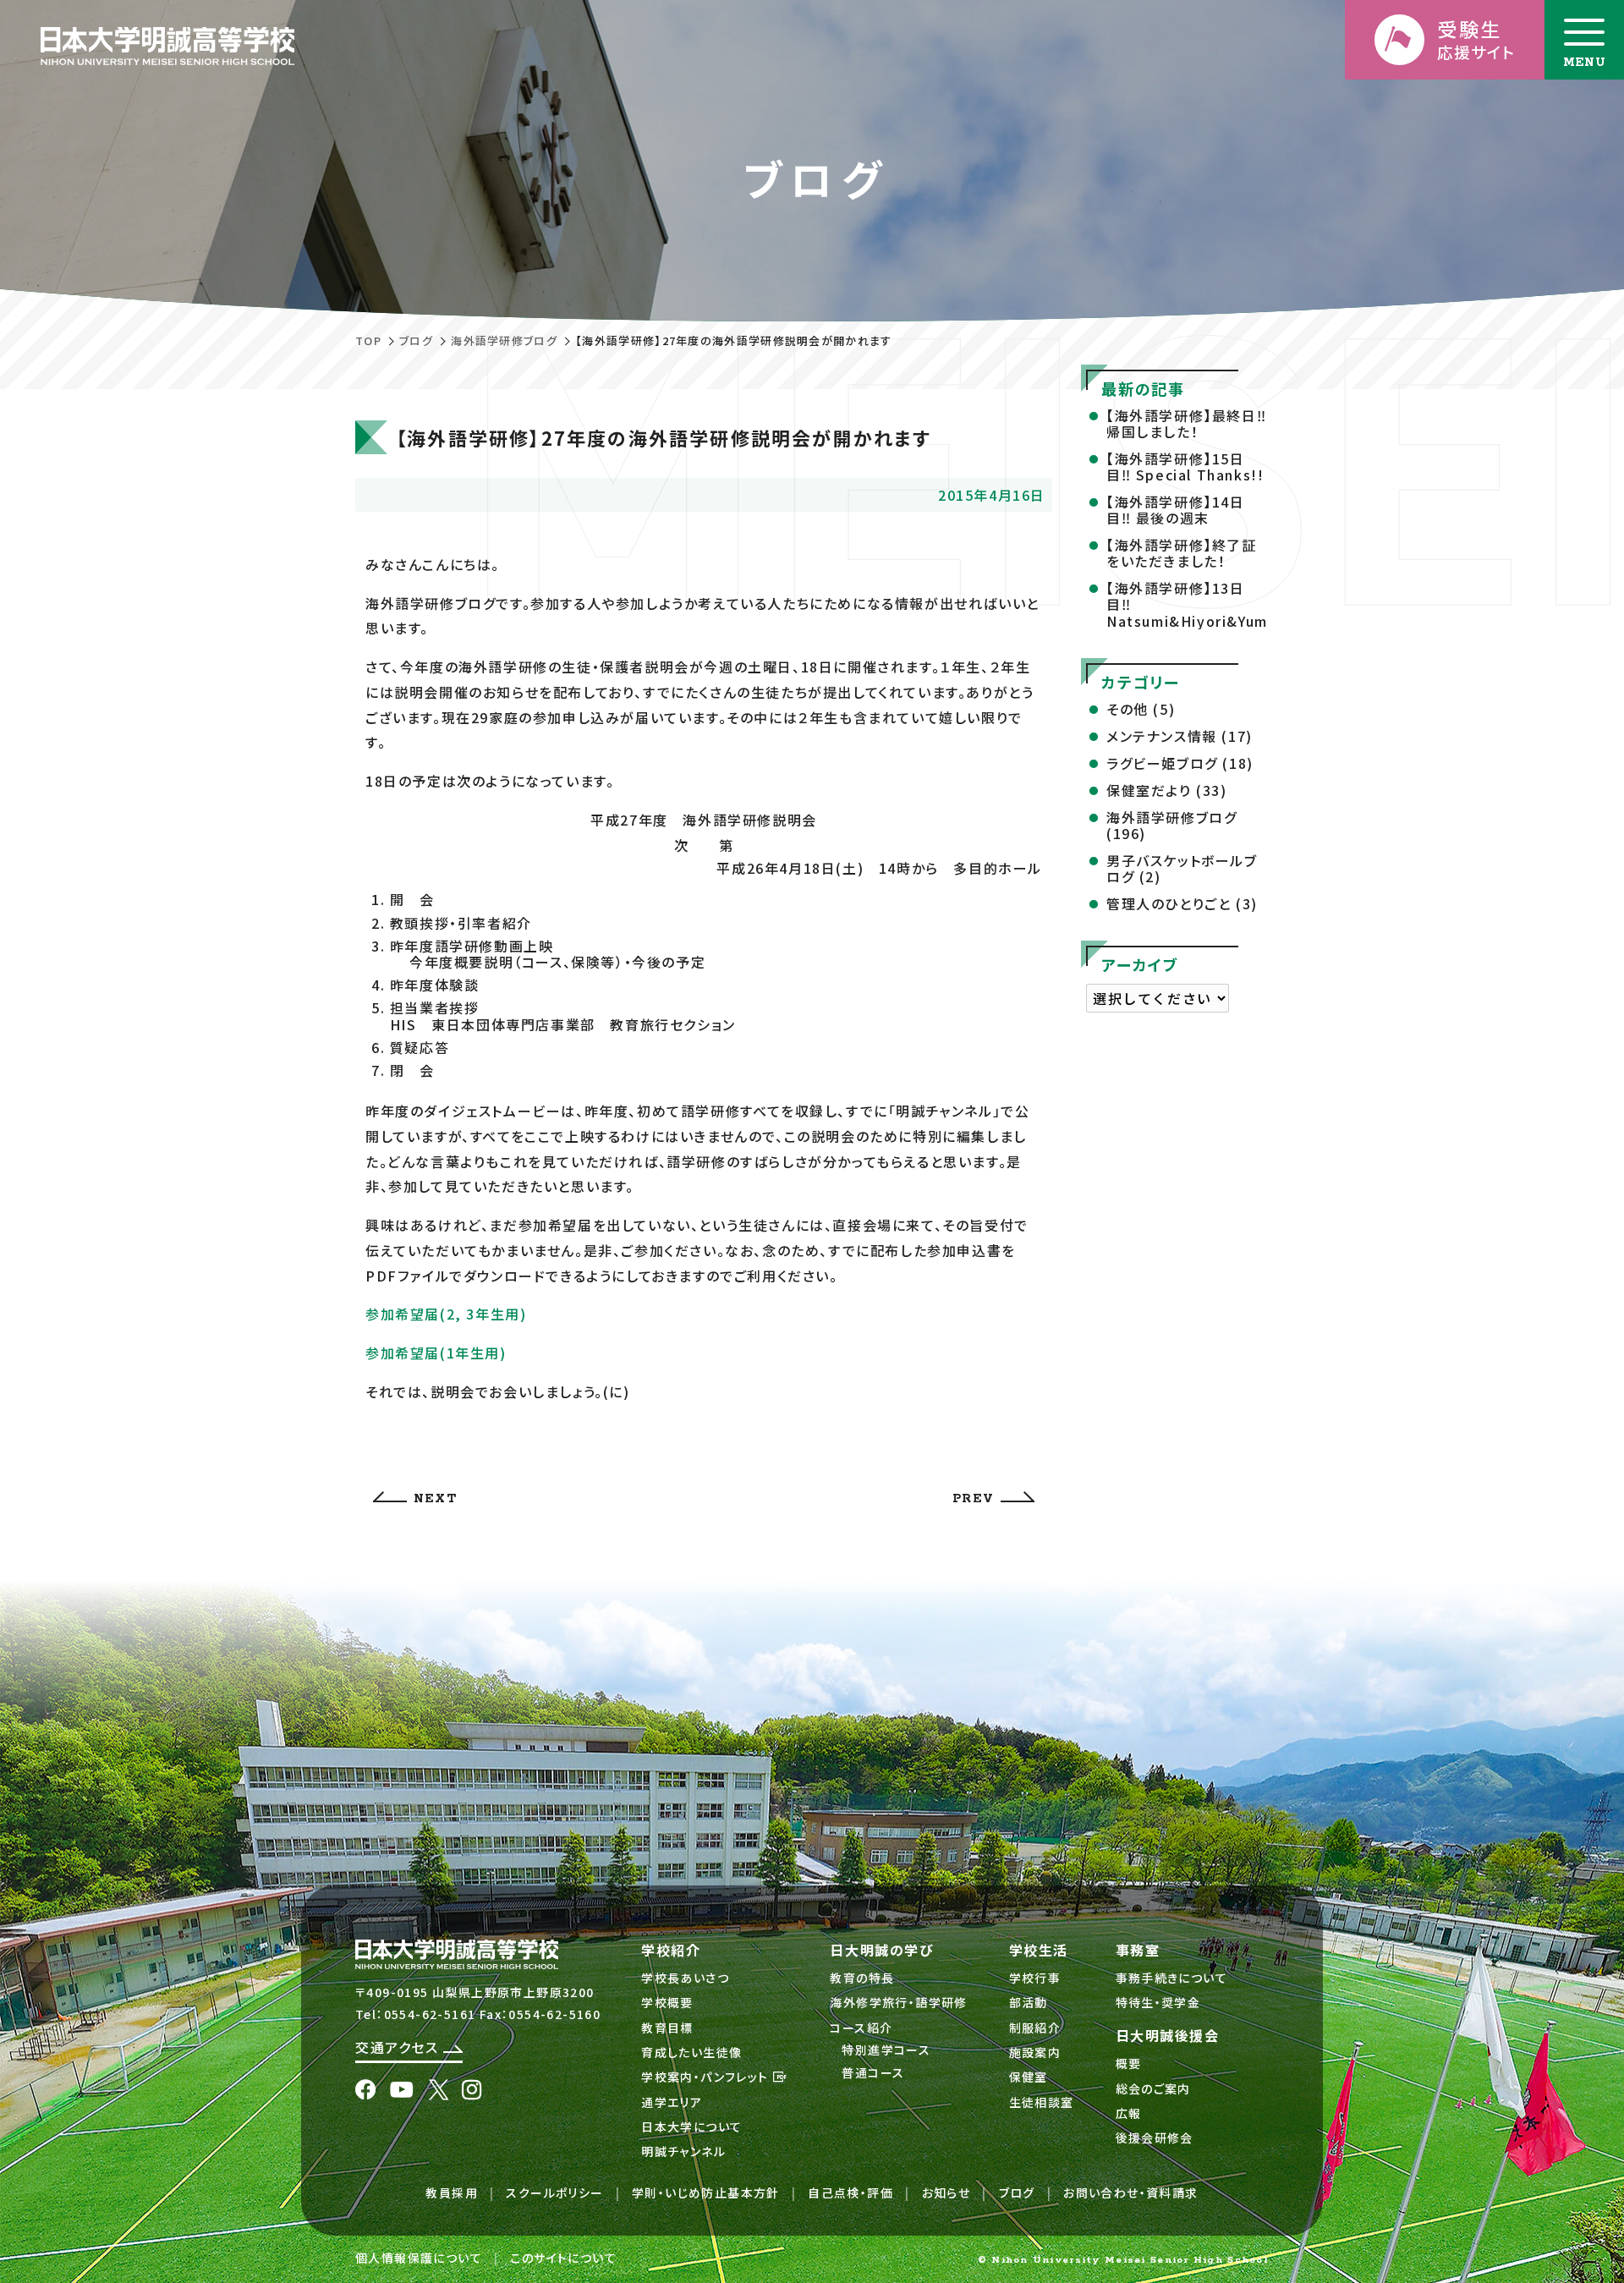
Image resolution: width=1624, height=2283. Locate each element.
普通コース (873, 2072)
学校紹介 (671, 1950)
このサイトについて (563, 2258)
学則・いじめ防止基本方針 (706, 2192)
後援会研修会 (1155, 2138)
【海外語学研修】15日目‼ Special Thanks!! (1185, 466)
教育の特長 (862, 1978)
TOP (368, 340)
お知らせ (946, 2192)
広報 (1129, 2113)
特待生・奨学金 (1158, 2002)
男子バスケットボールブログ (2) (1182, 868)
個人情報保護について (419, 2258)
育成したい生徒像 (691, 2052)
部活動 (1029, 2002)
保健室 (1029, 2077)
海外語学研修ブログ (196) (1171, 825)
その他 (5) (1141, 709)
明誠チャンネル (683, 2151)
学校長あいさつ (685, 1978)
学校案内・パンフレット (707, 2077)
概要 (1129, 2063)
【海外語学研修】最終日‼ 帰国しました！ (1186, 423)
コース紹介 (861, 2028)
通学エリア (672, 2102)
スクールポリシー (554, 2192)
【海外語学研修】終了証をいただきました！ (1182, 553)
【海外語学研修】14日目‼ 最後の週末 (1176, 510)
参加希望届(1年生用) (436, 1353)
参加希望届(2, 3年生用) (446, 1314)
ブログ (416, 340)
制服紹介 (1035, 2028)
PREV (973, 1499)
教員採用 (452, 2192)
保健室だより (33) (1167, 790)
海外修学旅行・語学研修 (898, 2002)
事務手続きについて (1172, 1978)
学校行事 (1035, 1978)
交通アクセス (399, 2047)
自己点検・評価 (850, 2192)
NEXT (435, 1499)
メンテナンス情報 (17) (1180, 736)
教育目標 (667, 2028)
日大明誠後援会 (1168, 2035)
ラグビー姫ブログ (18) (1180, 763)
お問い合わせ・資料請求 (1130, 2192)
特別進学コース (886, 2050)
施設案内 (1035, 2052)
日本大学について (691, 2127)
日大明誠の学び (882, 1950)
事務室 (1138, 1950)
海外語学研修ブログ (504, 340)
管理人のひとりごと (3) (1182, 903)
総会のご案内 (1153, 2088)
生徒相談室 (1042, 2102)
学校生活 (1039, 1950)
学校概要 (667, 2002)
